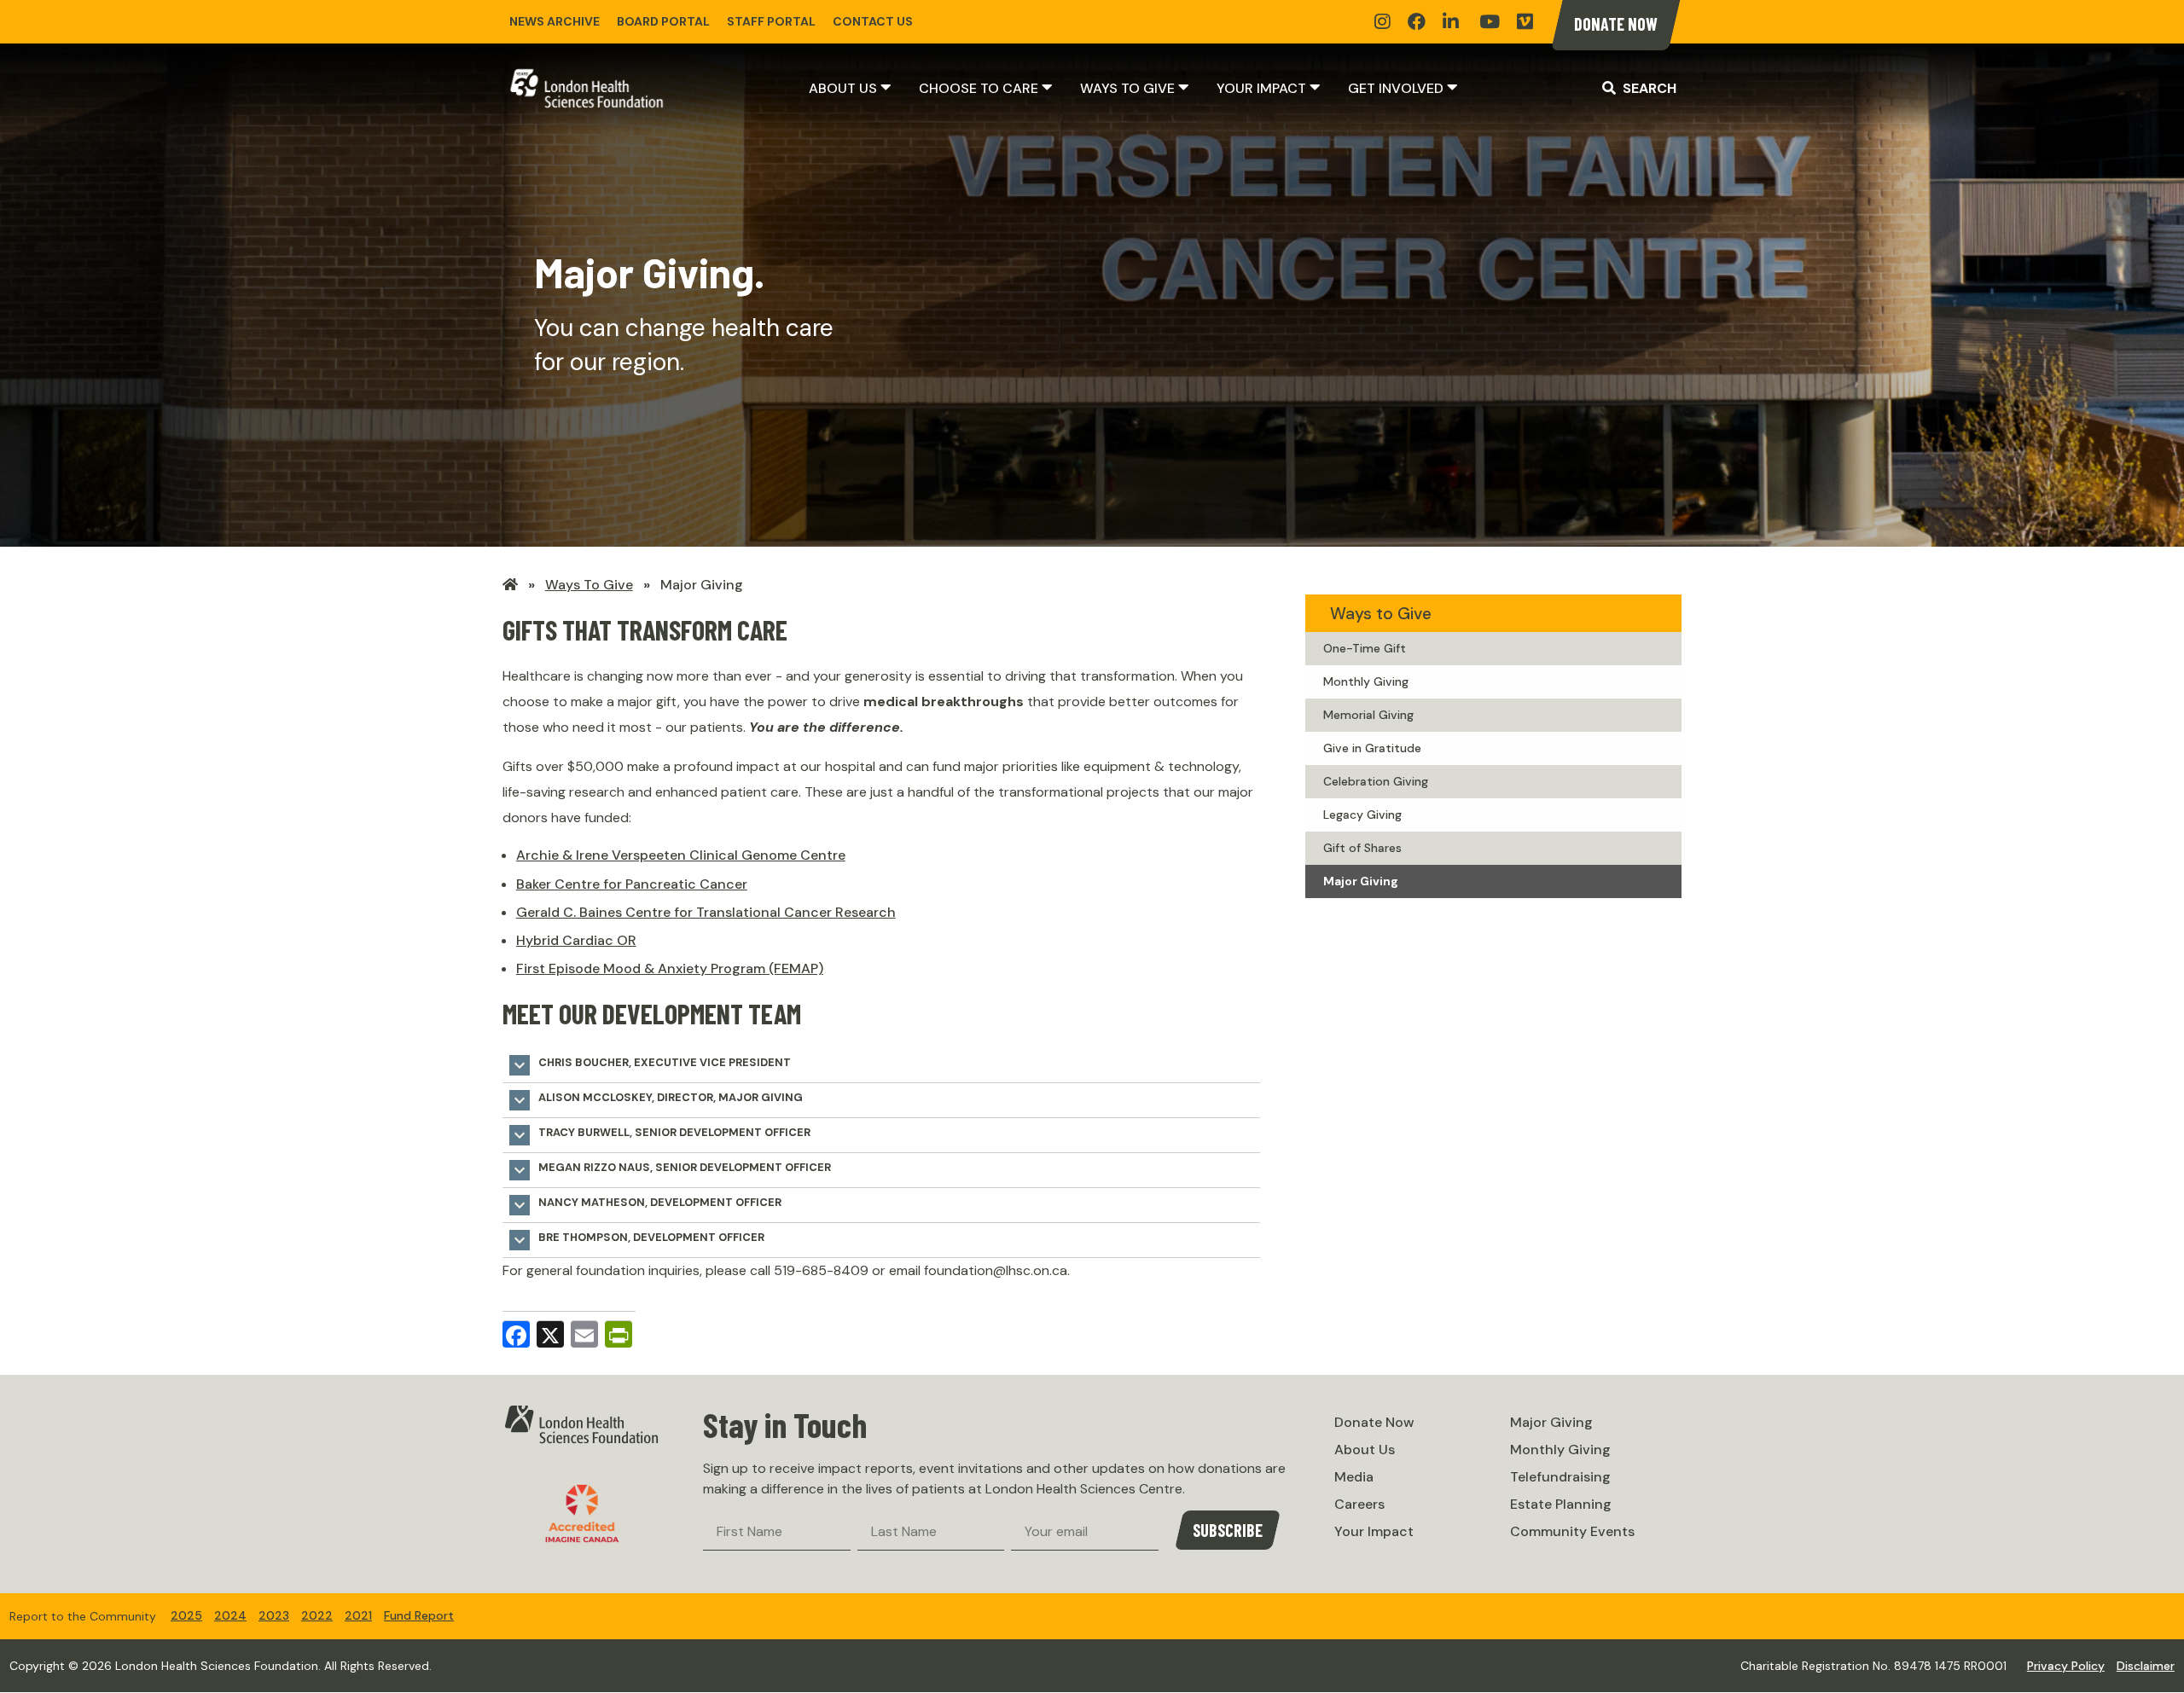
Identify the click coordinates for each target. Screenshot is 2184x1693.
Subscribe (1228, 1530)
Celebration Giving (1376, 781)
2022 (317, 1615)
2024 (230, 1615)
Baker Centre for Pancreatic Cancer (632, 884)
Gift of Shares (1362, 848)
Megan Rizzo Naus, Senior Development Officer (670, 1170)
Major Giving (702, 585)
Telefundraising (1560, 1477)
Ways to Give (1127, 88)
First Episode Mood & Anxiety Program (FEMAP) (670, 968)
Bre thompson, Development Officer (637, 1240)
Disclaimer (2146, 1666)
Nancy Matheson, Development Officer (645, 1205)
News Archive (555, 21)
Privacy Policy (2066, 1666)
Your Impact (1261, 88)
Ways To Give (589, 585)
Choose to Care (979, 88)
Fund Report (419, 1615)
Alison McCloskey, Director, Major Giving (656, 1100)
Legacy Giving (1362, 815)
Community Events (1572, 1531)
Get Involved (1396, 88)
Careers (1359, 1504)
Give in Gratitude (1372, 748)
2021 (358, 1615)
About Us (843, 88)
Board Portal (663, 21)
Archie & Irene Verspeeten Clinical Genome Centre (681, 855)
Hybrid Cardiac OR (576, 940)
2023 (274, 1615)
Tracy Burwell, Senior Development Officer (660, 1135)
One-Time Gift (1365, 648)
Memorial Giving (1368, 715)
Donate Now (1616, 24)
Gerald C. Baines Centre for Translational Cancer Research (706, 912)
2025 (186, 1615)
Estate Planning (1561, 1504)
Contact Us (873, 21)
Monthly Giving (1366, 681)
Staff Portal (771, 21)
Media (1354, 1477)
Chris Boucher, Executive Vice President (650, 1065)
